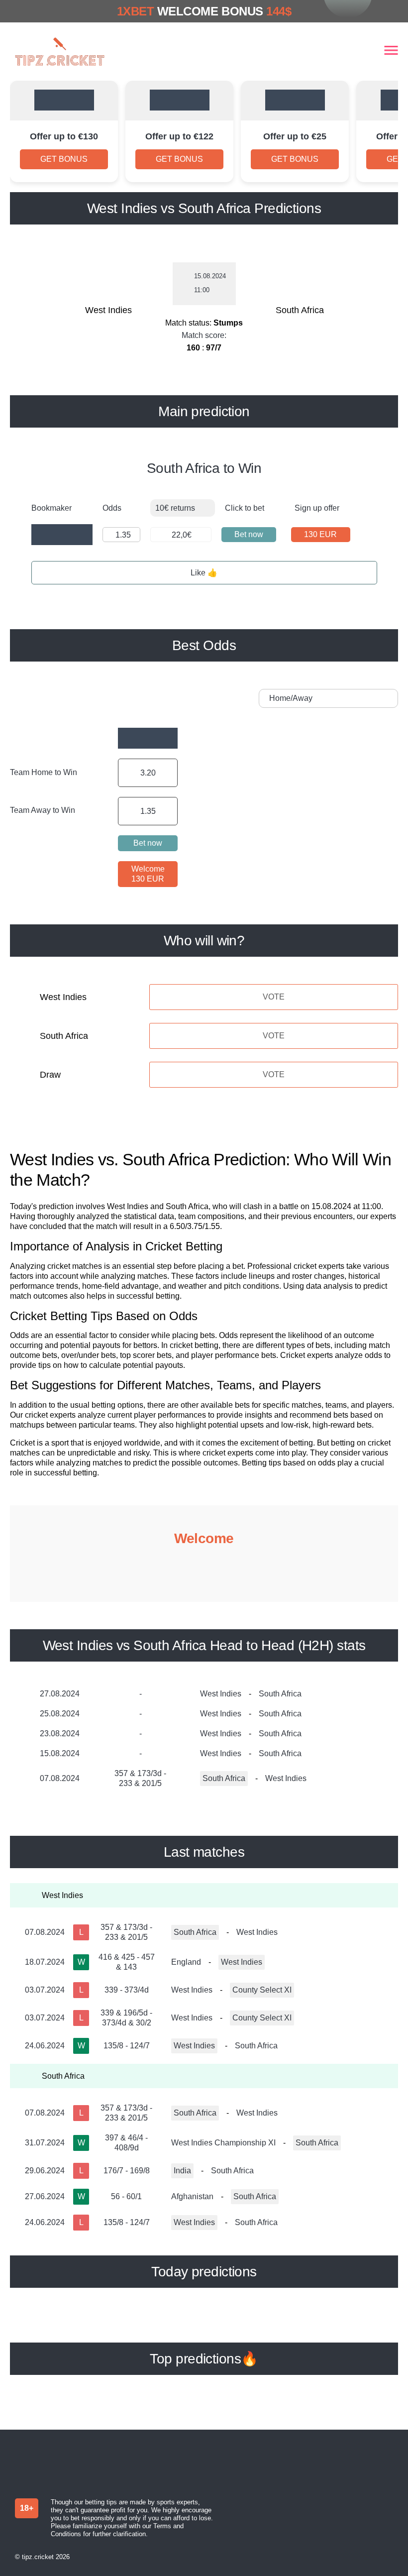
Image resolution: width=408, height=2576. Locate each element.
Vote (274, 997)
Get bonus (64, 159)
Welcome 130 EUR (148, 874)
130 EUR (320, 534)
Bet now (249, 534)
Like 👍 (204, 573)
